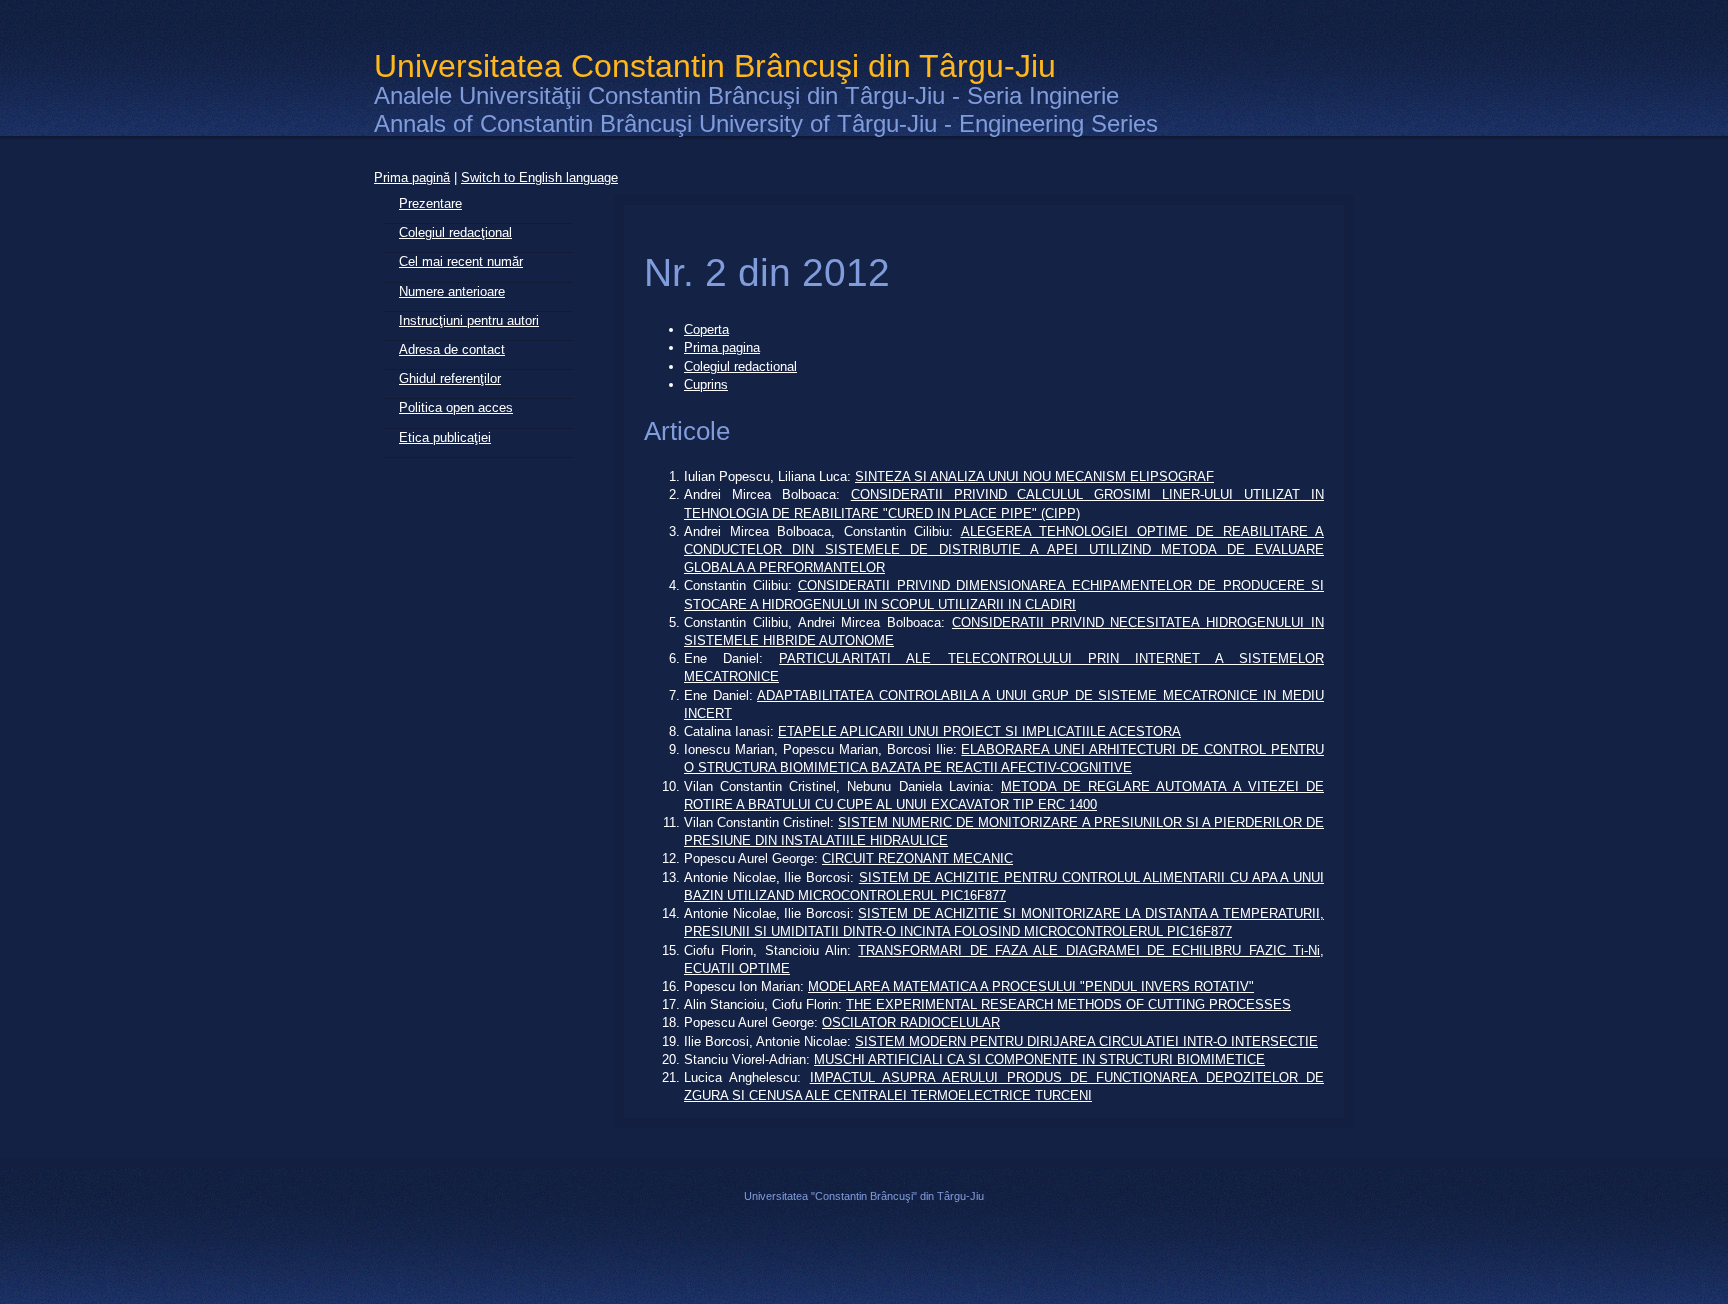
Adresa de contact (452, 349)
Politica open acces (456, 407)
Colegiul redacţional (455, 232)
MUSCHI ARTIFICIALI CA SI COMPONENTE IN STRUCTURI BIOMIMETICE (1039, 1059)
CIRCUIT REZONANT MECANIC (917, 858)
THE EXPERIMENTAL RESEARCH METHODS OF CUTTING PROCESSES (1068, 1004)
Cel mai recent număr (461, 261)
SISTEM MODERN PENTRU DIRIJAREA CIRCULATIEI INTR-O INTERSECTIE (1086, 1041)
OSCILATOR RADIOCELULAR (911, 1022)
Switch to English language (539, 177)
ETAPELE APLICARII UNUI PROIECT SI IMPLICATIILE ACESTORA (979, 731)
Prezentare (430, 203)
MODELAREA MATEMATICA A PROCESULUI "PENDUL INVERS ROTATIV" (1031, 986)
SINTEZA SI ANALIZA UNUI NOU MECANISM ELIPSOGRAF (1034, 476)
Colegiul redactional (740, 366)
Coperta (706, 329)
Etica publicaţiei (445, 437)
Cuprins (706, 384)
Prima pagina (722, 347)
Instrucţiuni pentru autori (469, 320)
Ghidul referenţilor (450, 378)
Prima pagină (412, 177)
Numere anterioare (452, 291)
